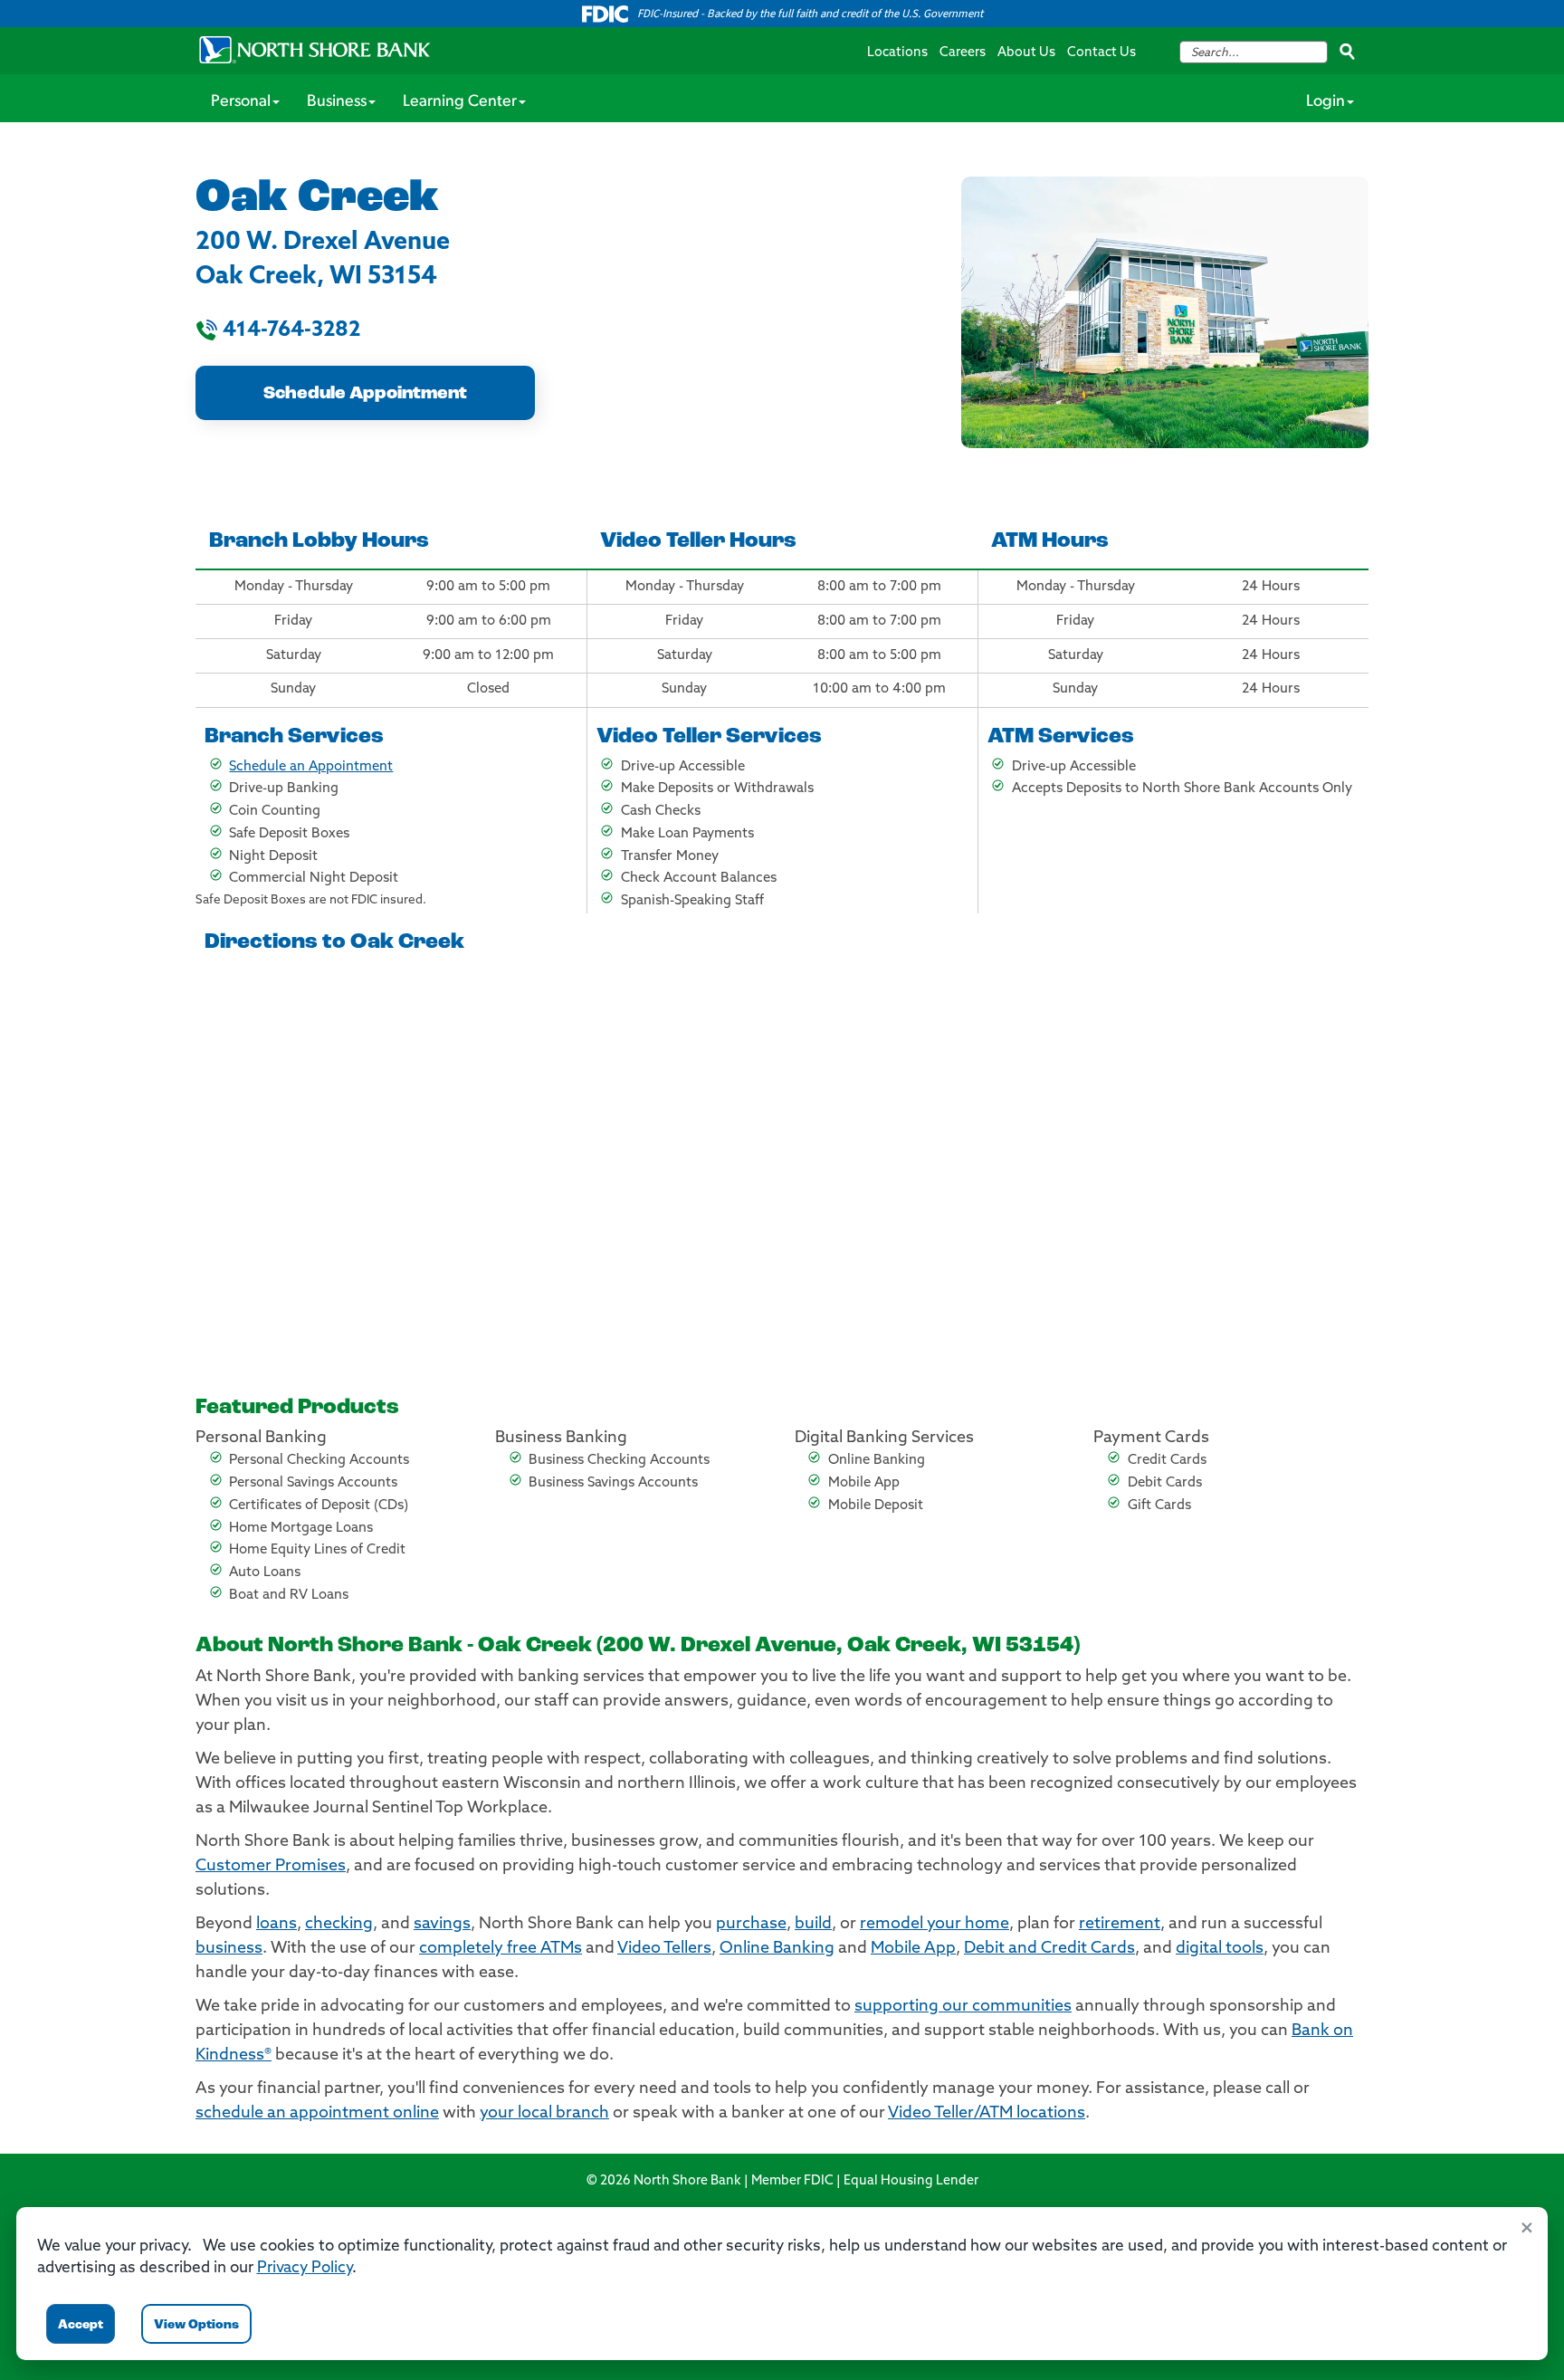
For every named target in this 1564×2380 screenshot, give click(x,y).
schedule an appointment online (317, 2114)
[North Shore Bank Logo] (315, 50)
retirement (1120, 1925)
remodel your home (935, 1925)
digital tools (1220, 1949)
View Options (196, 2325)
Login (1326, 102)
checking (339, 1925)
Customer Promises (271, 1867)
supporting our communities (963, 2007)
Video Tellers (664, 1949)
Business (337, 102)
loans (277, 1925)
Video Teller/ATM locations (987, 2114)
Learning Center (460, 102)
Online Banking (777, 1949)
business (229, 1949)
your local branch (544, 2114)
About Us (1026, 53)
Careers (963, 53)
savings (442, 1925)
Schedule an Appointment (311, 767)
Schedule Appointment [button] (365, 394)
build (813, 1925)
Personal (241, 102)
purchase (751, 1925)
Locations (897, 53)
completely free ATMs (501, 1949)
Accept (81, 2325)
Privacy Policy (305, 2268)
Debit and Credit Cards (1049, 1949)
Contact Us (1101, 53)
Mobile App (913, 1949)
